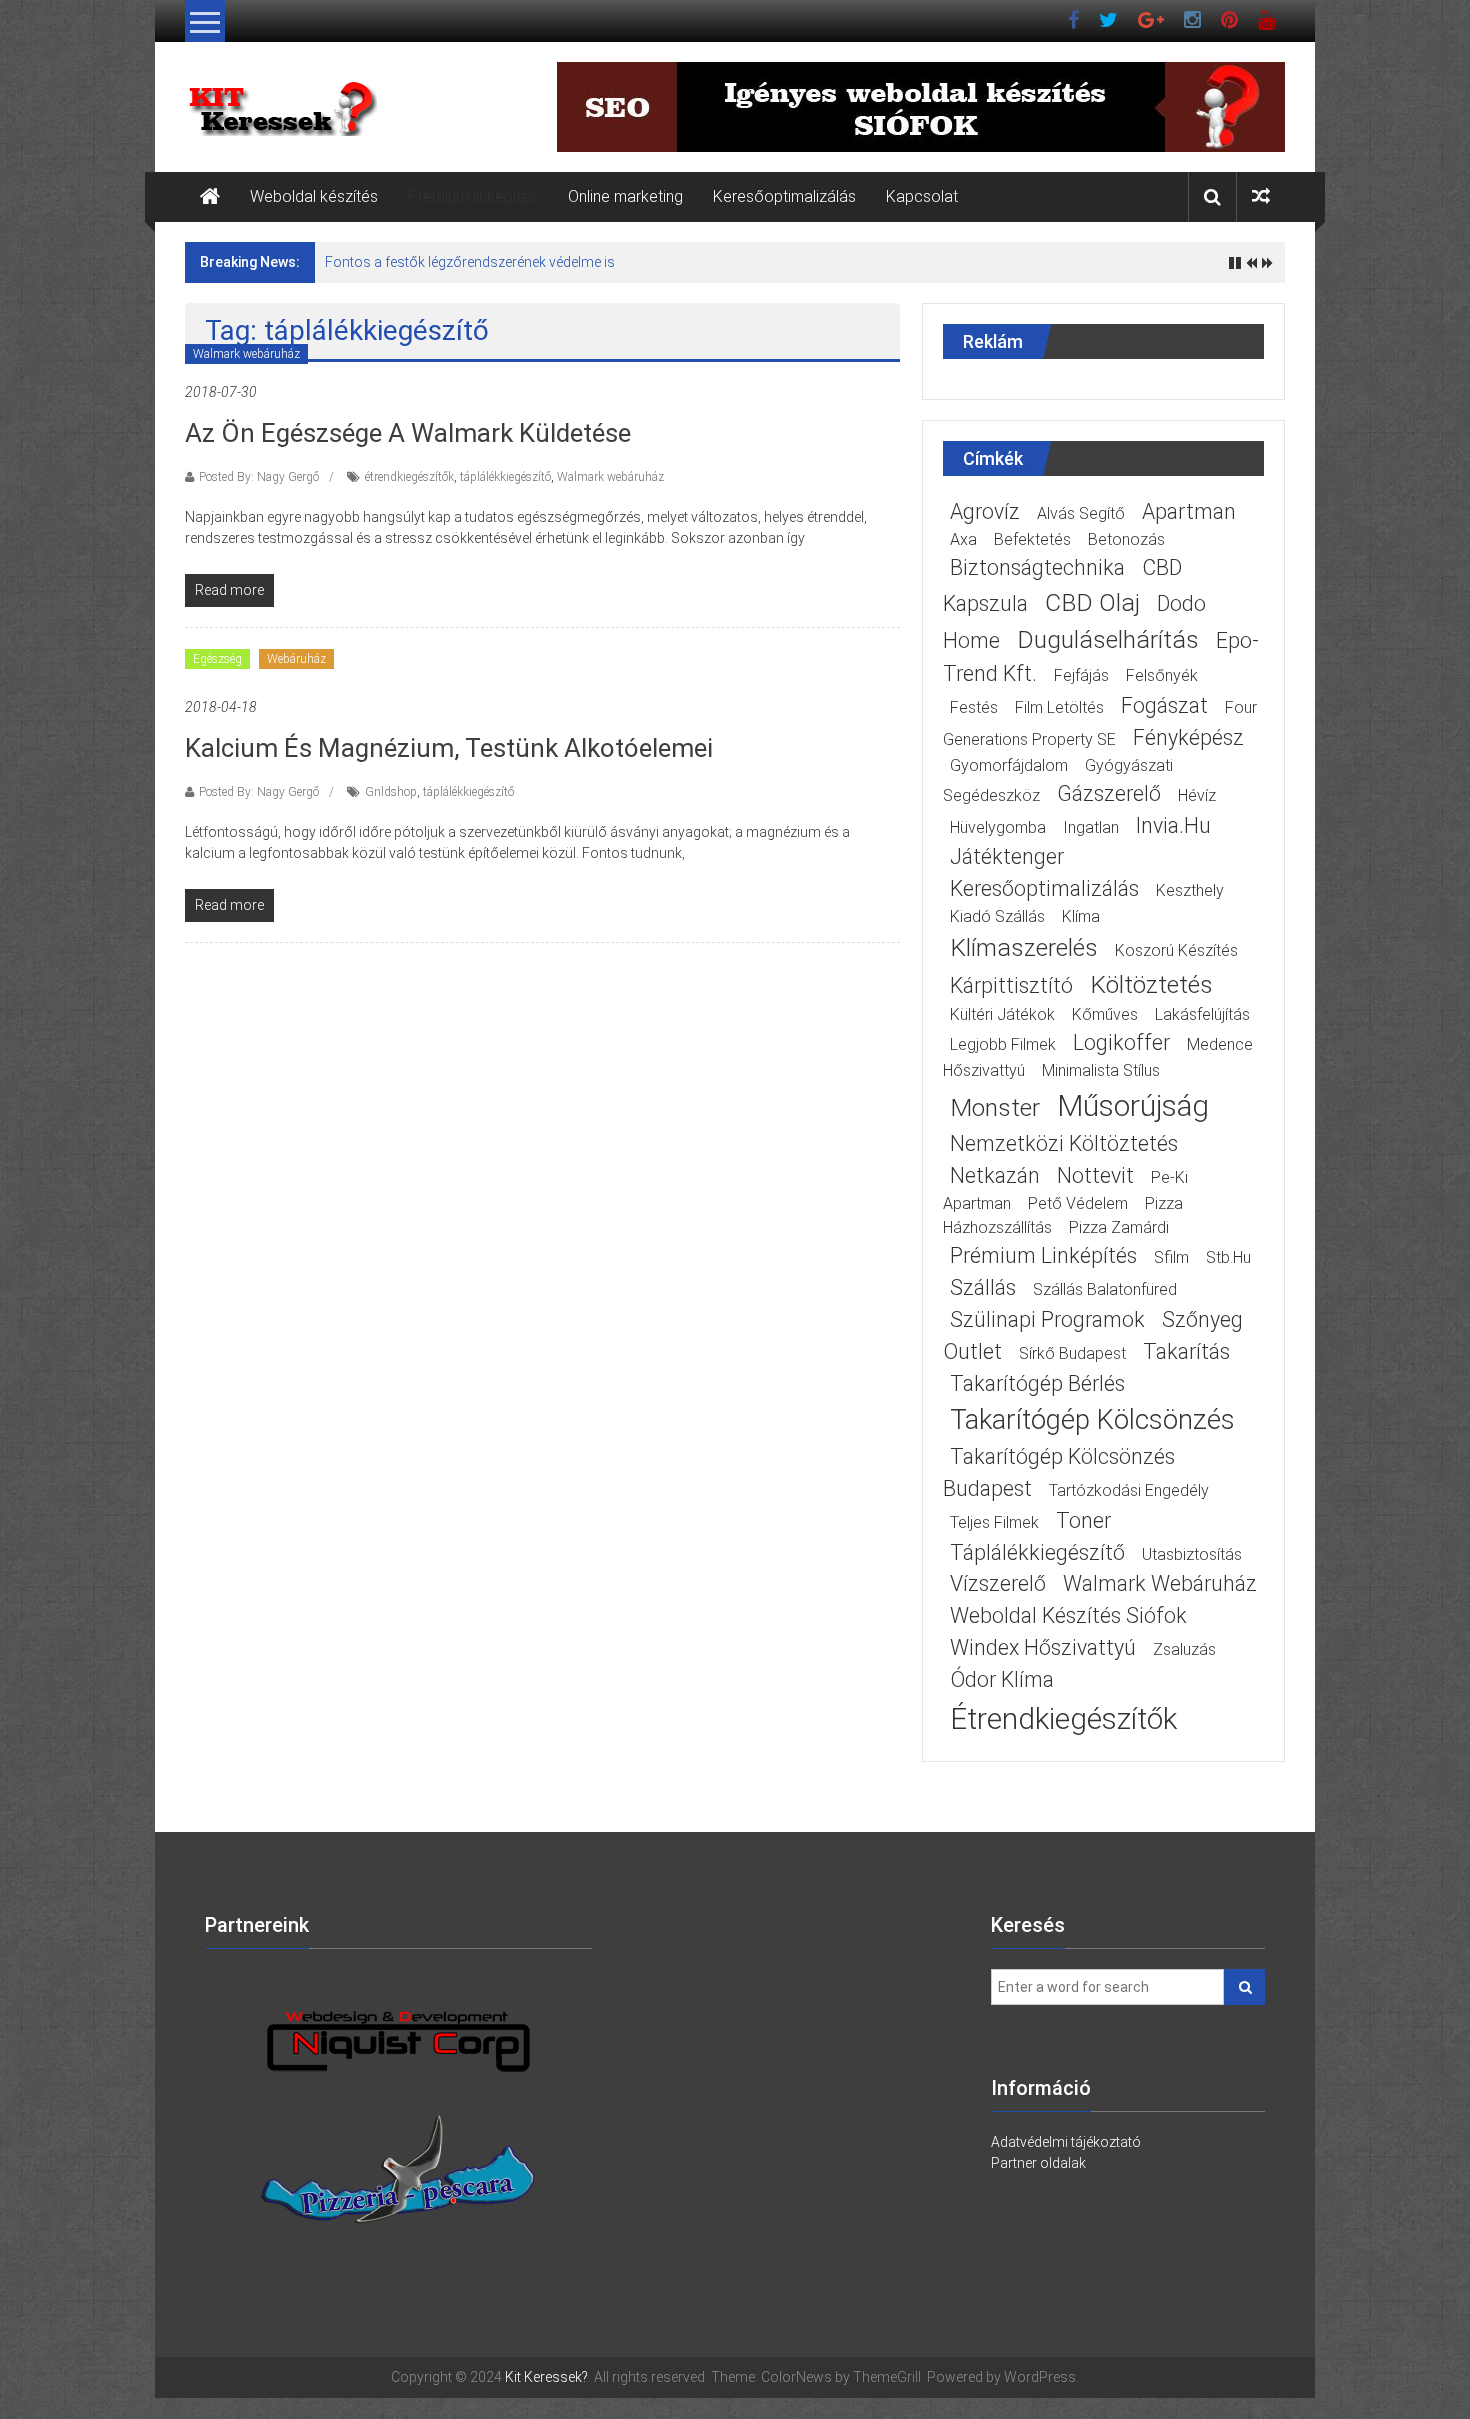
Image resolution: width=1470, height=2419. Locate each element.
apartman (1189, 511)
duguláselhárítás (1108, 639)
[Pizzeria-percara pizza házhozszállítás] (398, 2180)
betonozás (1126, 539)
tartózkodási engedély (1129, 1490)
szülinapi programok (1047, 1319)
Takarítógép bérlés (1037, 1383)
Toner (1083, 1520)
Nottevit (1095, 1175)
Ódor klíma (1002, 1679)
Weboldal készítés (314, 196)
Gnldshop (391, 792)
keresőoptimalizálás (1044, 888)
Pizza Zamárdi (1119, 1227)
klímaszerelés (1024, 947)
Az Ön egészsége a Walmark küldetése (408, 433)
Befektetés (1032, 539)
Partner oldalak (1038, 2163)
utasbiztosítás (1192, 1554)
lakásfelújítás (1202, 1014)
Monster (995, 1107)
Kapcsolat (922, 196)
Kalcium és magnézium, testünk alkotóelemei (449, 748)
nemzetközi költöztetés (1064, 1143)
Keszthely (1190, 890)
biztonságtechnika (1037, 567)
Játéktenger (1007, 856)
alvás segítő (1081, 513)
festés (974, 707)
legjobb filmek (1003, 1044)
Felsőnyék (1162, 675)
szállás (983, 1287)
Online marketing (625, 196)
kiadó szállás (997, 916)
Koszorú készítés (1176, 950)
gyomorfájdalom (1009, 765)
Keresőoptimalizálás (784, 196)
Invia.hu (1173, 825)
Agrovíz (985, 511)
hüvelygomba (998, 827)
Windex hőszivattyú (1043, 1647)
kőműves (1105, 1014)
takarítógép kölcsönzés (1092, 1419)
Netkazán (995, 1175)
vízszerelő (998, 1583)
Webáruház (296, 659)
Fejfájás (1081, 675)
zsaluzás (1184, 1649)
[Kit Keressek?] (210, 197)
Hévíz (1197, 795)
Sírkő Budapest (1072, 1353)
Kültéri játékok (1002, 1014)
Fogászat (1164, 705)
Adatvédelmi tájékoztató (1066, 2142)
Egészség (217, 659)
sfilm (1171, 1257)
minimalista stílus (1101, 1070)
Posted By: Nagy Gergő (259, 477)
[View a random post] (1261, 196)
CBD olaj (1092, 602)
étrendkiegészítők (409, 477)
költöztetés (1151, 984)
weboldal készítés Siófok (1068, 1615)
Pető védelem (1078, 1203)
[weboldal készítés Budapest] (398, 2041)
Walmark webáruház (246, 354)
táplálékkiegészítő (505, 477)
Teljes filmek (994, 1522)
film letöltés (1059, 707)
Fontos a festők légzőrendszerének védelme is (470, 262)
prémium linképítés (1043, 1255)
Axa (963, 539)
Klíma (1081, 916)
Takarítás (1186, 1351)
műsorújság (1133, 1105)
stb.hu (1228, 1257)
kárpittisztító (1011, 985)
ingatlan (1091, 827)
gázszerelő (1109, 793)
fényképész (1188, 737)
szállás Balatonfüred (1105, 1289)
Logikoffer (1121, 1042)
